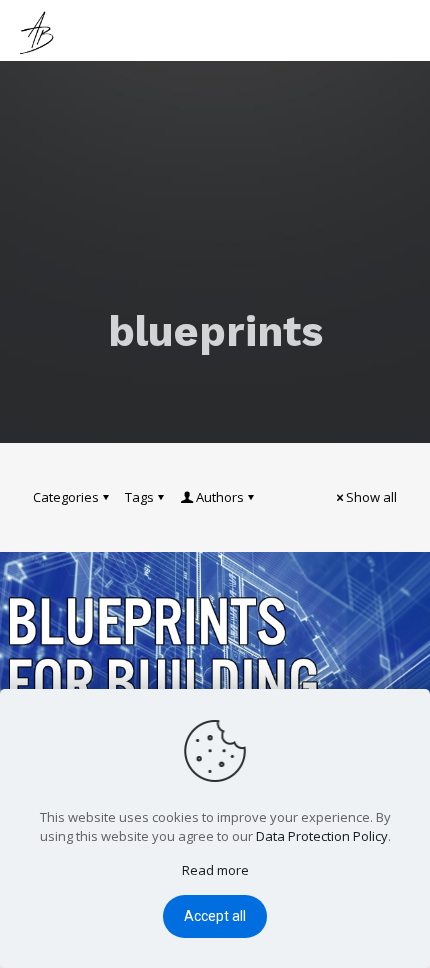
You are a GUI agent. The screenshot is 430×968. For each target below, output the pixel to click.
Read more (215, 870)
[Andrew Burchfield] (40, 30)
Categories (66, 497)
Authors (220, 497)
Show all (371, 497)
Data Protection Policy (322, 836)
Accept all (215, 916)
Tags (139, 497)
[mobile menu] (403, 30)
